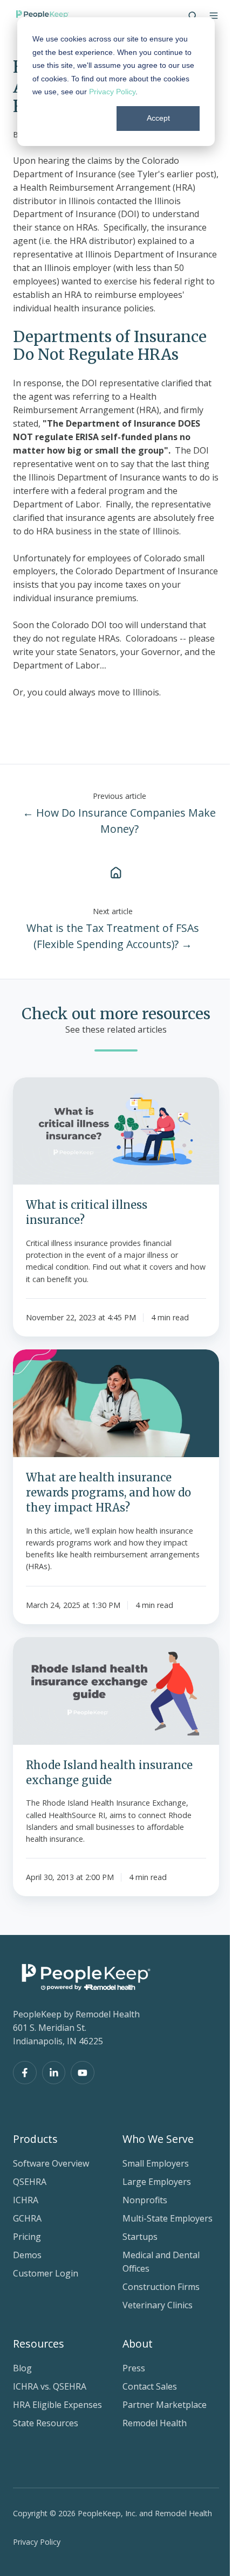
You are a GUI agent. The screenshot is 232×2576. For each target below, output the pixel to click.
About (138, 2344)
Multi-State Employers (168, 2218)
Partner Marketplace (165, 2405)
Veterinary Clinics (158, 2305)
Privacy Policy (112, 92)
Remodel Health (155, 2423)
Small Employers (156, 2163)
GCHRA (27, 2218)
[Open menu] (214, 16)
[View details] (25, 2073)
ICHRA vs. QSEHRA (50, 2386)
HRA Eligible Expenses (57, 2405)
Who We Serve (158, 2139)
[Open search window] (193, 16)
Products (35, 2139)
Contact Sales (150, 2386)
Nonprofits (145, 2200)
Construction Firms (161, 2287)
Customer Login (46, 2273)
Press (134, 2368)
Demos (27, 2255)
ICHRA (26, 2200)
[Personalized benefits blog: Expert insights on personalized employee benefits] (116, 872)
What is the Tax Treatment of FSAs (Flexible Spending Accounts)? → (113, 936)
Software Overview (51, 2163)
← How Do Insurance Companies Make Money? (119, 821)
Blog (22, 2368)
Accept (158, 118)
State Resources (46, 2423)
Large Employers (157, 2182)
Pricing (27, 2237)
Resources (39, 2344)
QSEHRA (30, 2182)
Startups (140, 2237)
